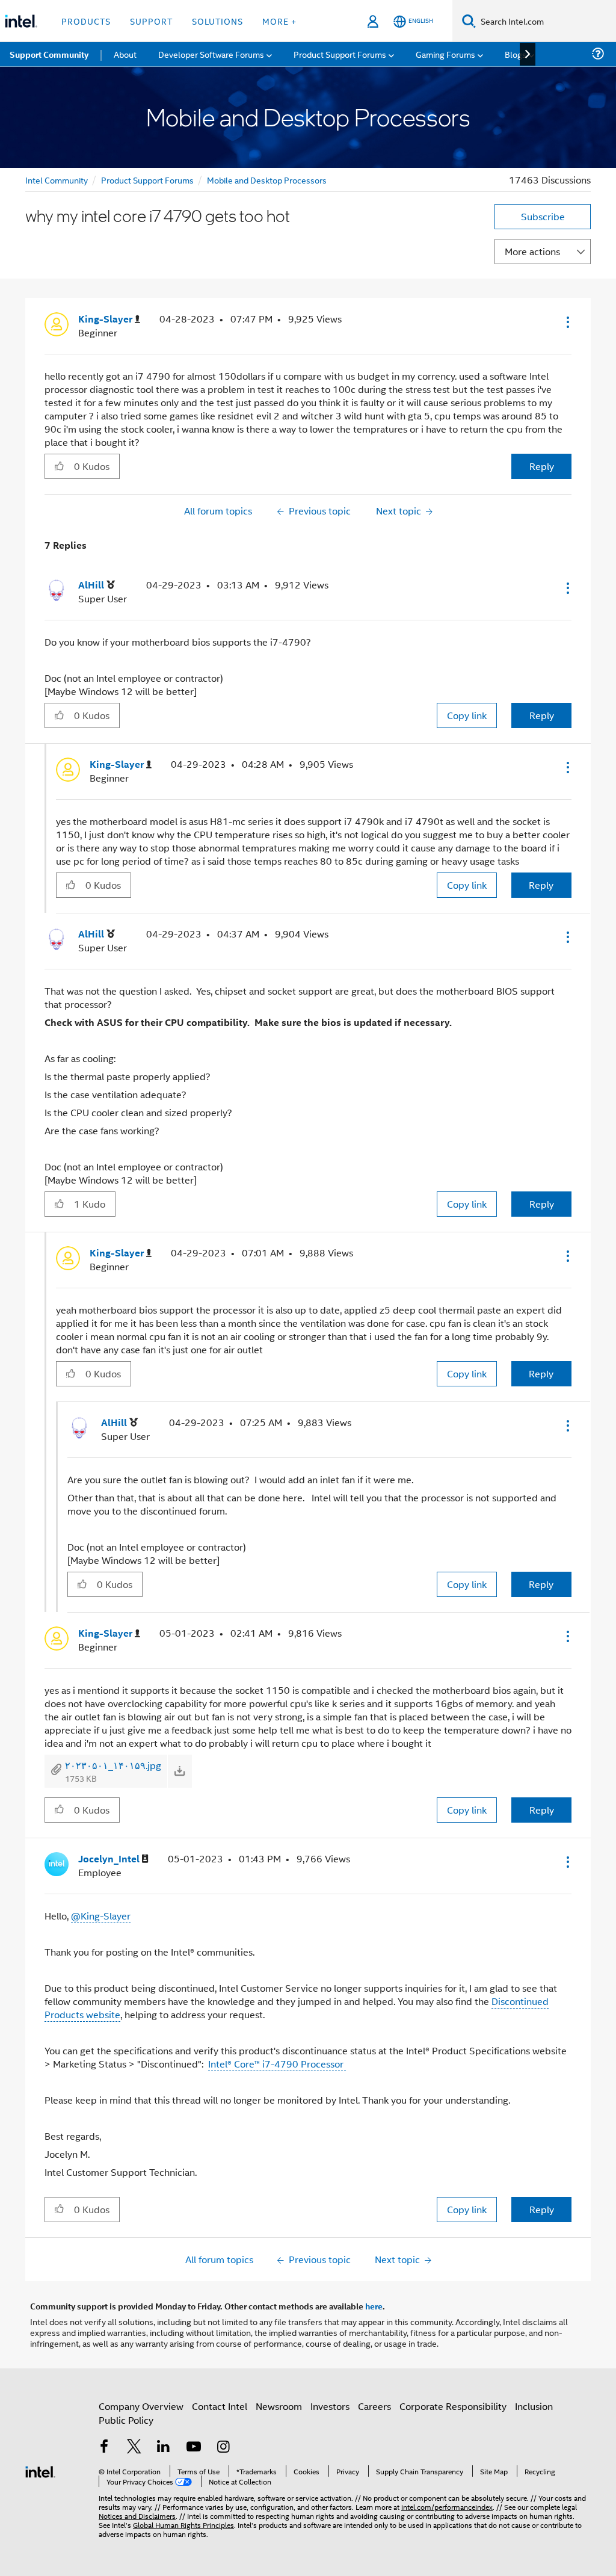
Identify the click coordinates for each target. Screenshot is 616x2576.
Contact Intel (220, 2406)
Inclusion (534, 2406)
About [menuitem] (125, 54)
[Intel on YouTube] (194, 2448)
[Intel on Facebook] (104, 2448)
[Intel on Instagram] (223, 2448)
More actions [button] (532, 251)
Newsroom (279, 2406)
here (374, 2306)
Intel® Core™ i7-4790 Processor (277, 2064)
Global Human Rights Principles (183, 2525)
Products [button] (86, 21)
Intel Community (57, 180)
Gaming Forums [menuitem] (445, 54)
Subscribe (543, 216)
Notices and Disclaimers (137, 2516)
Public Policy (126, 2420)
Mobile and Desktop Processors (267, 180)
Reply (542, 466)
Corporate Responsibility (453, 2406)
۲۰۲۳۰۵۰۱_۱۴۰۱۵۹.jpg (113, 1765)
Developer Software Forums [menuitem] (211, 54)
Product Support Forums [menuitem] (340, 54)
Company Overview (141, 2406)
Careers (374, 2406)
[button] (567, 322)
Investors (330, 2406)
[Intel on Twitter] (134, 2448)
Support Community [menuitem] (49, 54)
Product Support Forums (147, 180)
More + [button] (279, 21)
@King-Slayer (101, 1916)
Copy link (467, 715)
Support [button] (151, 21)
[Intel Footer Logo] (40, 2470)
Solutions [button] (217, 21)
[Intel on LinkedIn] (164, 2448)
